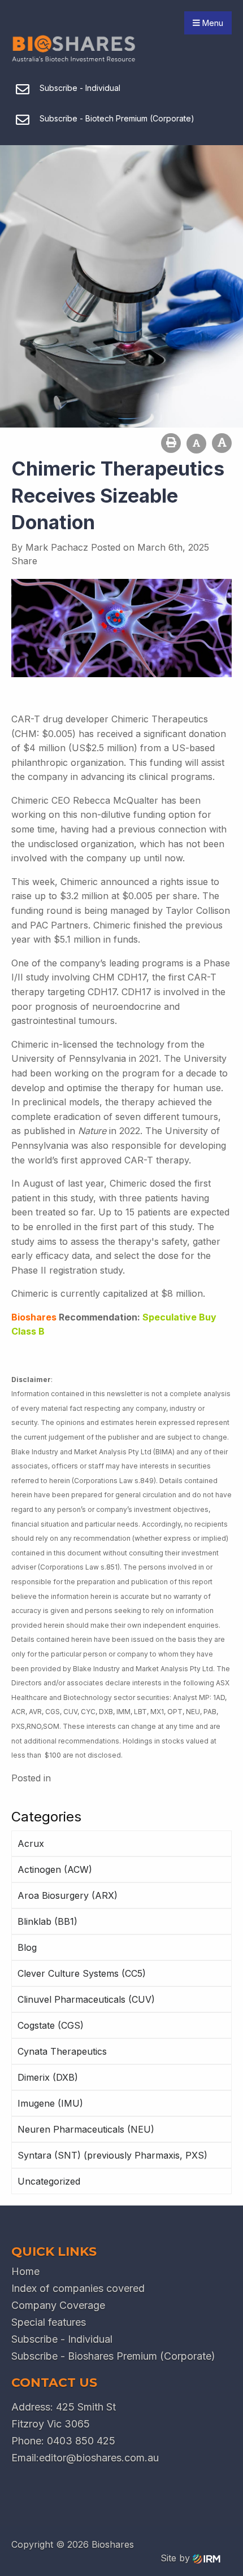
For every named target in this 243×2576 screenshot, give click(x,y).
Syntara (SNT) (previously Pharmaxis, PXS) (112, 2155)
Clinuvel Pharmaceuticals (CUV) (86, 1999)
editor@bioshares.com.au (99, 2458)
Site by (177, 2558)
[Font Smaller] (196, 444)
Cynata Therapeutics (62, 2051)
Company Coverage (58, 2305)
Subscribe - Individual (62, 2339)
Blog (27, 1947)
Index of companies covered (78, 2288)
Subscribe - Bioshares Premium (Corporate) (113, 2356)
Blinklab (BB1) (47, 1921)
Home (25, 2271)
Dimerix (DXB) (48, 2077)
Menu (212, 23)
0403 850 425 (81, 2441)
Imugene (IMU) (50, 2103)
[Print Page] (171, 443)
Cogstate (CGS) (51, 2025)
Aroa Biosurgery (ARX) (68, 1895)
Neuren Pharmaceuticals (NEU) (86, 2129)
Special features (49, 2322)
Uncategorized (49, 2181)
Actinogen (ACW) (55, 1869)
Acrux (31, 1843)
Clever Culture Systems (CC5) (82, 1973)
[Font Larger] (222, 443)
